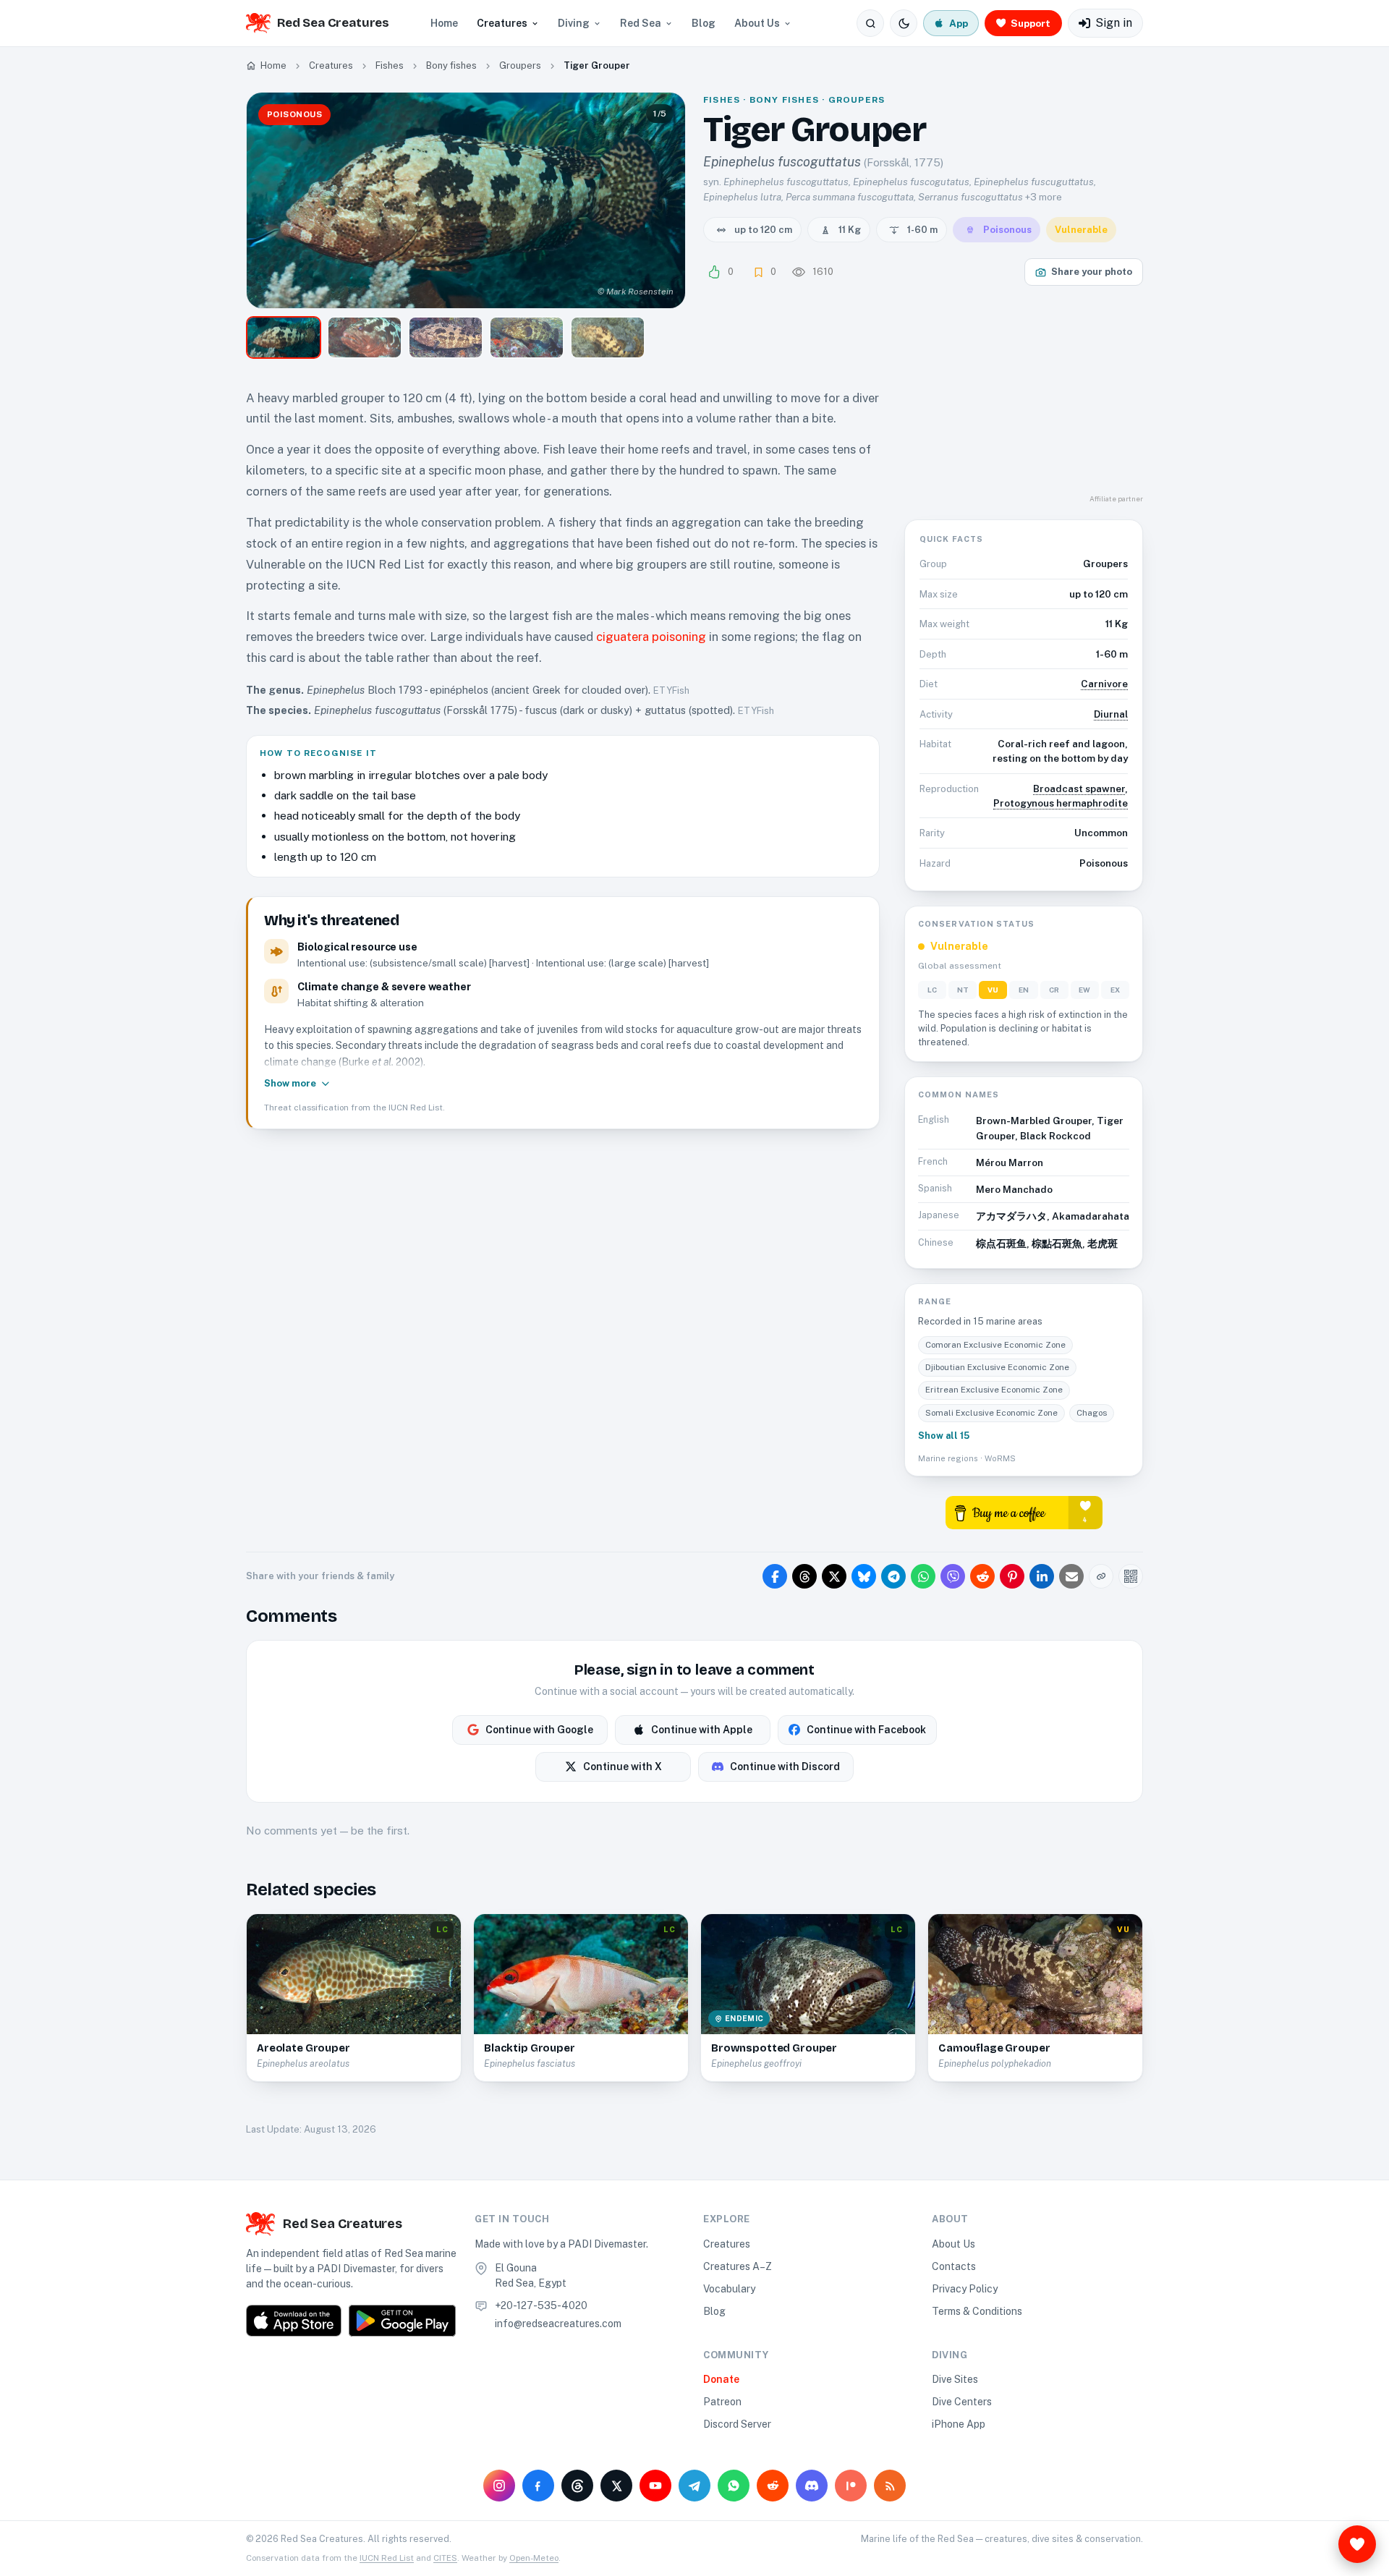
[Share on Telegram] (893, 1576)
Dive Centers (962, 2402)
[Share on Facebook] (775, 1576)
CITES (445, 2558)
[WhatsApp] (734, 2486)
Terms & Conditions (977, 2311)
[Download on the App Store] (294, 2321)
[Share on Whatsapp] (923, 1576)
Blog (704, 23)
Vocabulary (729, 2289)
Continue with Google (539, 1730)
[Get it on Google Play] (402, 2321)
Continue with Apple (702, 1730)
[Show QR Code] (1131, 1576)
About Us (757, 23)
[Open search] (870, 23)
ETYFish (671, 690)
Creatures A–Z (738, 2266)
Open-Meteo (534, 2558)
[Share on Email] (1071, 1576)
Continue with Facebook (866, 1730)
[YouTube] (655, 2486)
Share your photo (1092, 272)
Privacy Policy (965, 2289)
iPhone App (959, 2424)
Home (444, 23)
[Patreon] (851, 2486)
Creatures (502, 23)
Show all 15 (944, 1436)
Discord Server (737, 2424)
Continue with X (623, 1767)
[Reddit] (773, 2486)
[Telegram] (694, 2486)
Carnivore (1104, 684)
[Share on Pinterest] (1012, 1576)
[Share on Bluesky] (864, 1576)
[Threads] (577, 2486)
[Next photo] (662, 200)
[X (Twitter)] (616, 2486)
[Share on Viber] (953, 1576)
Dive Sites (955, 2379)
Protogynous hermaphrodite (1061, 803)
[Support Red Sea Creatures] (1357, 2544)
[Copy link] (1101, 1576)
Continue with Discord (785, 1767)
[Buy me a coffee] (1024, 1512)
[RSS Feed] (890, 2486)
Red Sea (641, 23)
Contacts (954, 2266)
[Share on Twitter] (834, 1576)
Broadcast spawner (1079, 788)
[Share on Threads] (804, 1576)
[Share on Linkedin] (1042, 1576)
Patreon (722, 2402)
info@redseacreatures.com (558, 2324)
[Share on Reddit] (982, 1576)
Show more (290, 1083)
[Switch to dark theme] (904, 23)
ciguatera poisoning (651, 637)
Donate (721, 2379)
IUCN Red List (387, 2558)
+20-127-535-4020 (541, 2305)
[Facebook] (538, 2486)
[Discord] (812, 2486)
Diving (574, 23)
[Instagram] (499, 2486)
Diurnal (1111, 714)
